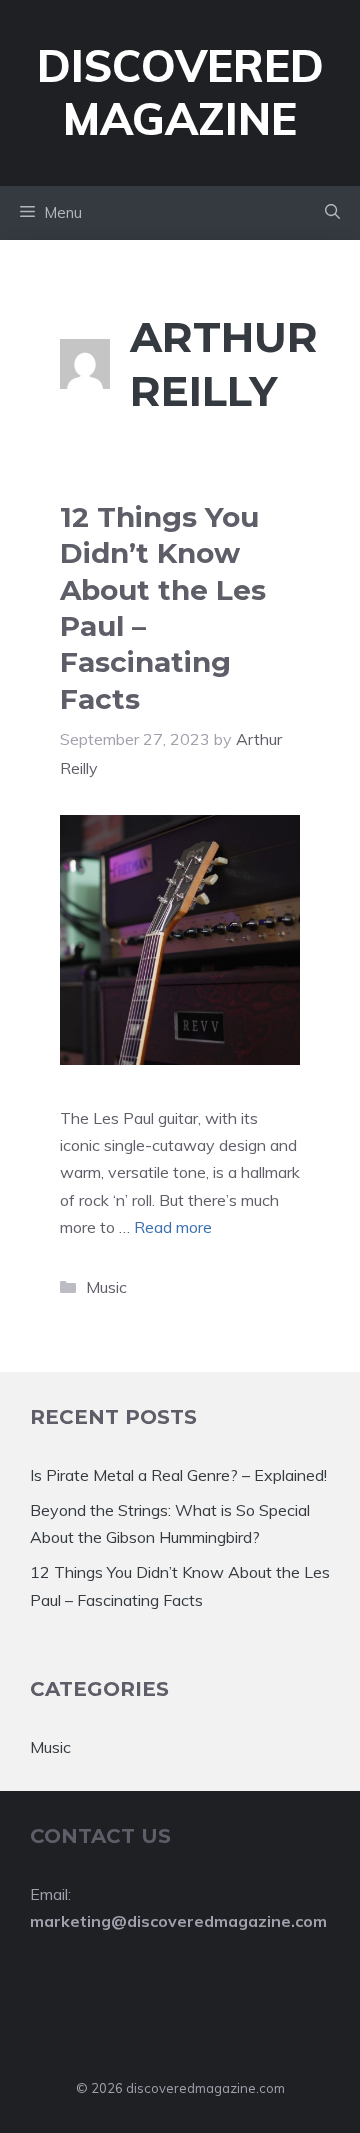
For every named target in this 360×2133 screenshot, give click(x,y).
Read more (173, 1227)
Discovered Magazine (180, 92)
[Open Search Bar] (332, 213)
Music (106, 1287)
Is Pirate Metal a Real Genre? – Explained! (178, 1475)
